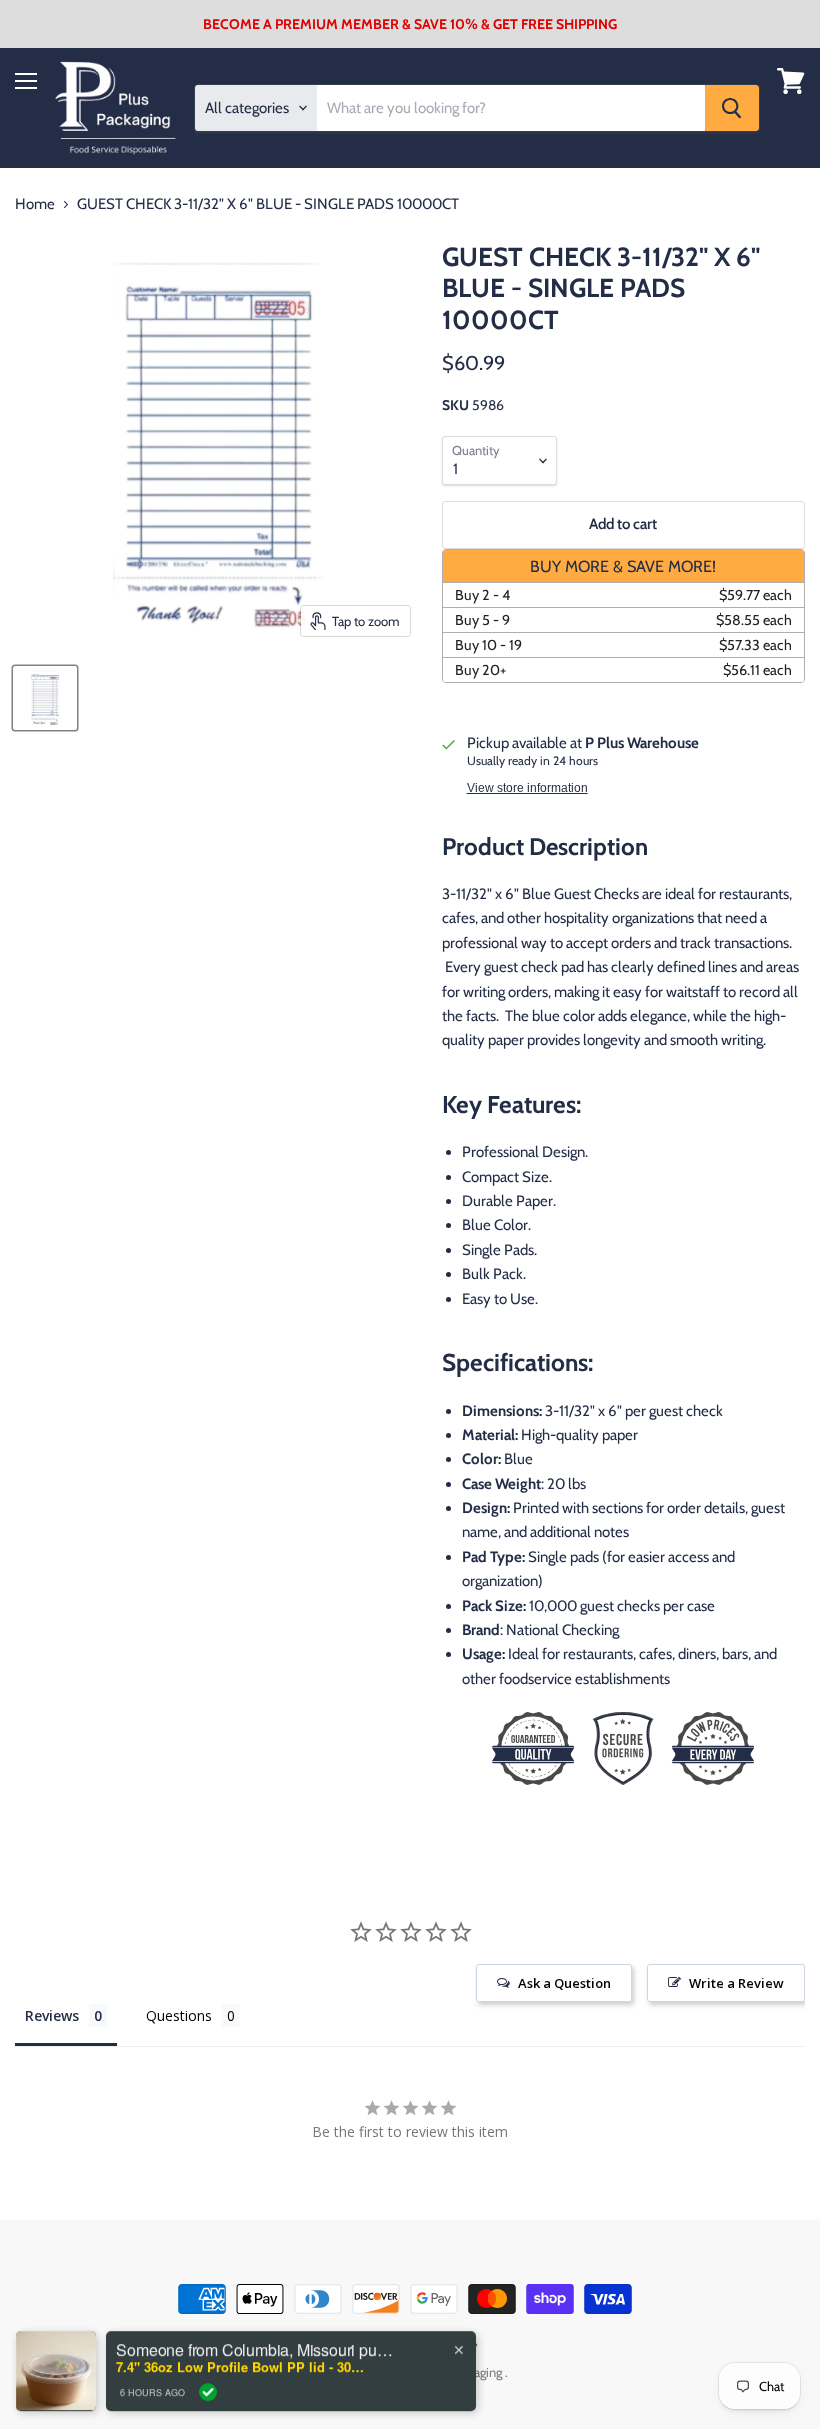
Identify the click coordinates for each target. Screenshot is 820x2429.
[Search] (732, 108)
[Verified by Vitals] (208, 2381)
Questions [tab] (179, 2015)
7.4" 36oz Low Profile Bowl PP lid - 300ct (241, 2355)
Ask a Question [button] (564, 1983)
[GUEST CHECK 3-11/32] (45, 698)
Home (35, 204)
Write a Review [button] (736, 1983)
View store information (527, 788)
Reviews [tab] (52, 2015)
